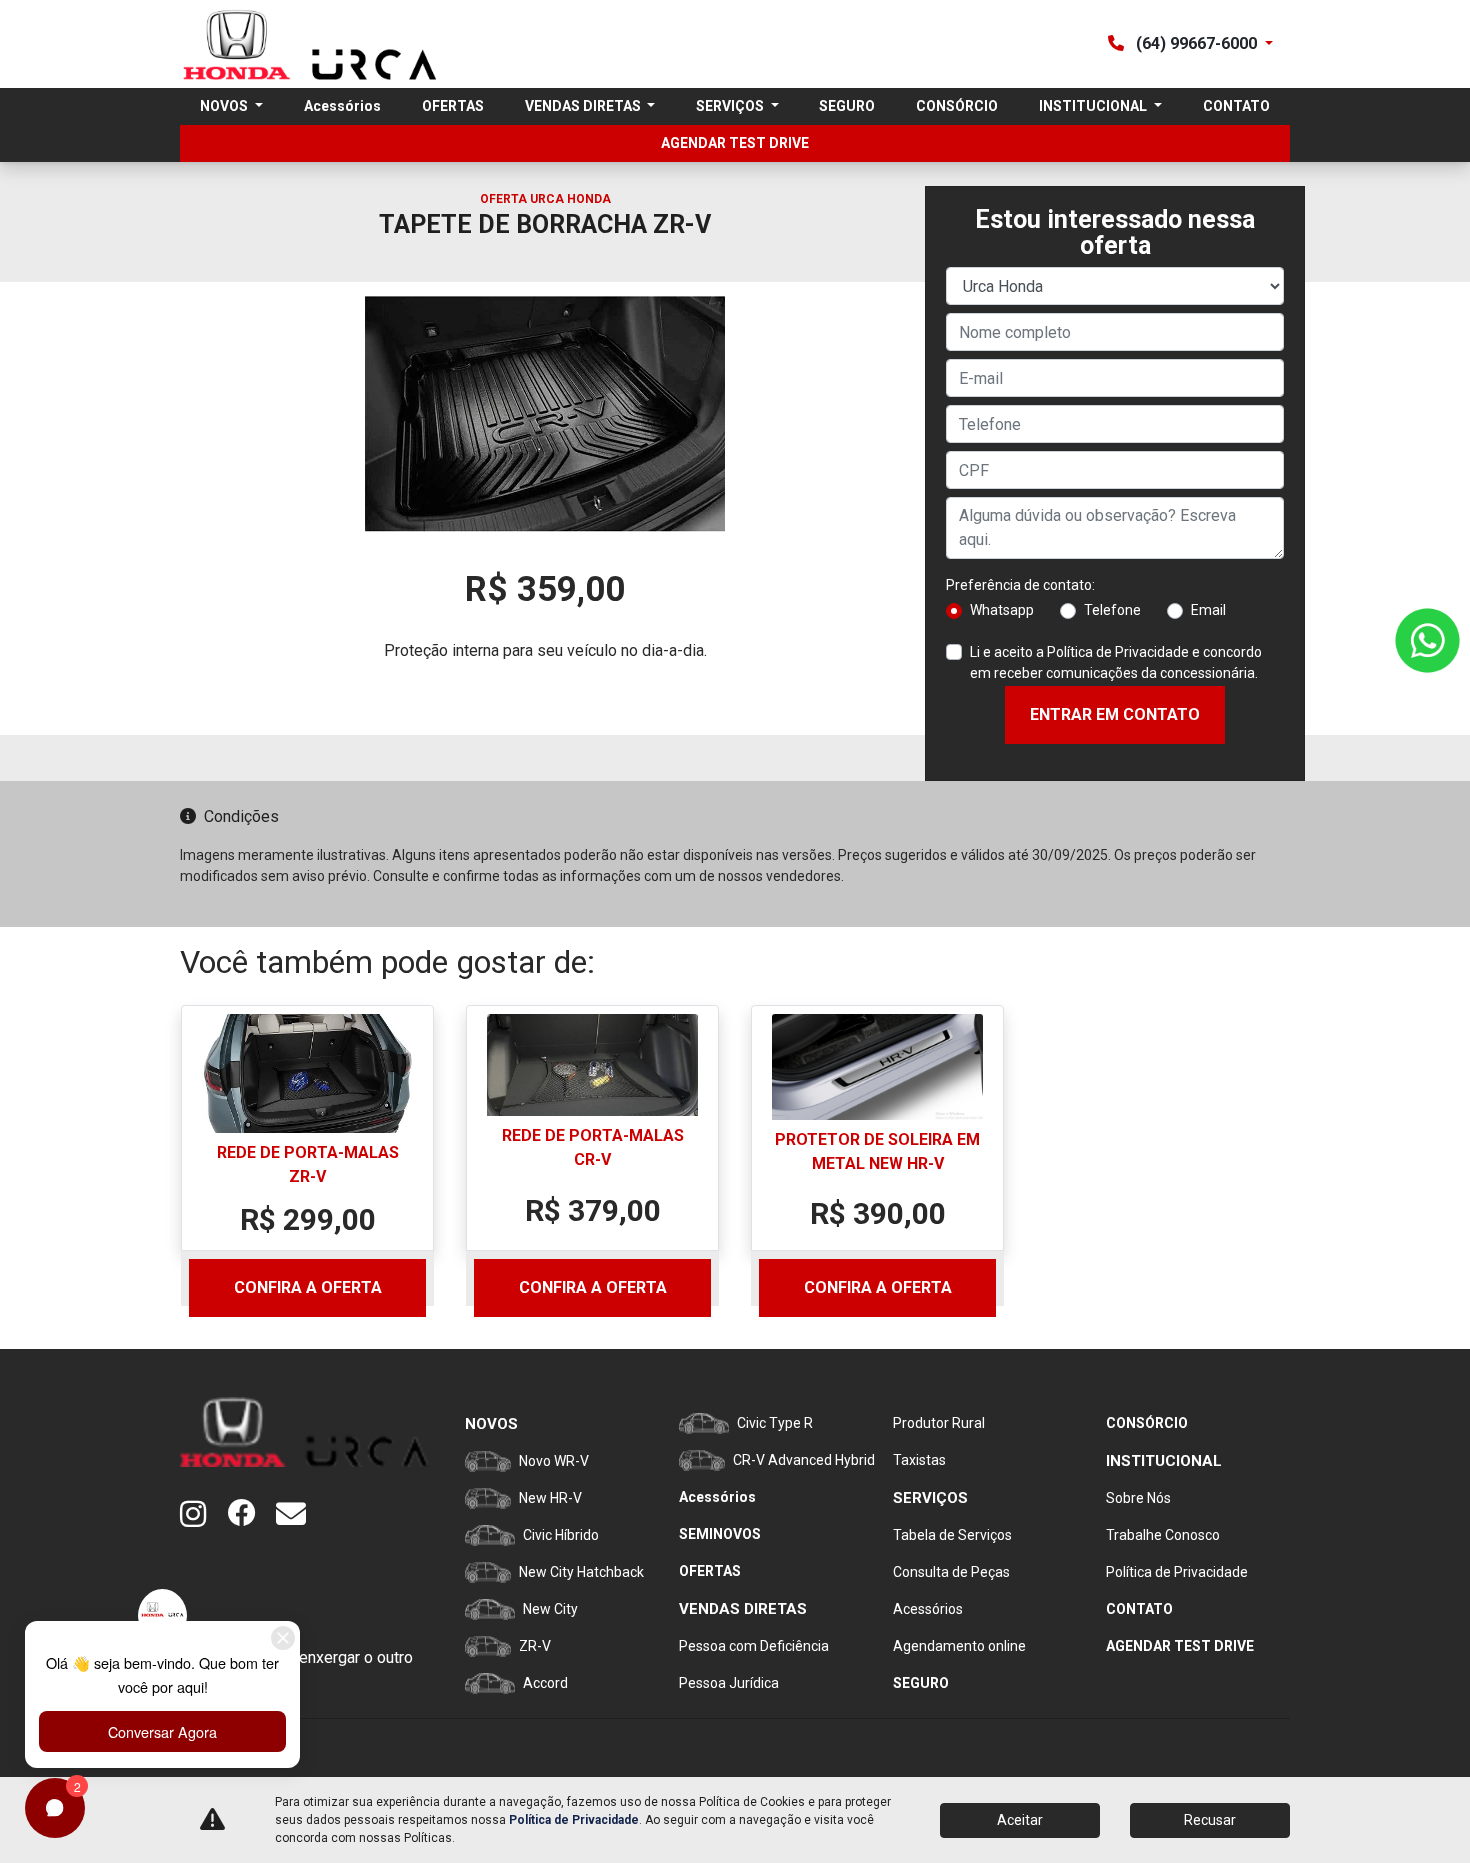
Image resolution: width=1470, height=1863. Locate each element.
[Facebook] (252, 1515)
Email (1208, 610)
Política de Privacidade (1118, 652)
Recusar (1210, 1820)
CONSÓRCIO (957, 106)
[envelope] (300, 1515)
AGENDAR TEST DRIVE (735, 143)
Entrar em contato (1115, 714)
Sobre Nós (1138, 1498)
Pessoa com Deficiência (754, 1646)
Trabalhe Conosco (1163, 1535)
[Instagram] (204, 1515)
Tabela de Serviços (952, 1535)
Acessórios (342, 106)
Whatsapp (1002, 610)
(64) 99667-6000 (1196, 43)
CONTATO (1236, 106)
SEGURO (847, 106)
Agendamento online (959, 1646)
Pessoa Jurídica (729, 1683)
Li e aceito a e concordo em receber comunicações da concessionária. (1116, 662)
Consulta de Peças (951, 1572)
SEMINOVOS (720, 1534)
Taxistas (919, 1460)
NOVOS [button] (225, 106)
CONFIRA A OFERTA (308, 1287)
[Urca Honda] (308, 44)
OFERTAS (453, 106)
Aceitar (1020, 1820)
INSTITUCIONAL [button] (1094, 106)
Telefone (1112, 610)
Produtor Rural (939, 1423)
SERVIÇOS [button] (731, 106)
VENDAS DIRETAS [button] (584, 106)
